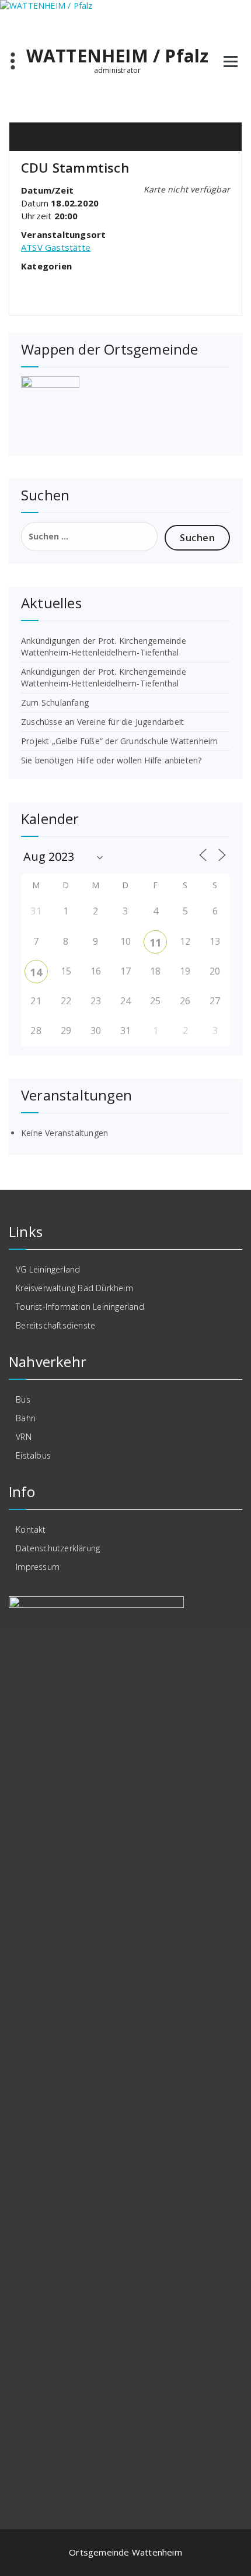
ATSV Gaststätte (56, 247)
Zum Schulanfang (55, 702)
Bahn (26, 1418)
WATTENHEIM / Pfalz (118, 56)
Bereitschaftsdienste (55, 1325)
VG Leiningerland (48, 1269)
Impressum (38, 1567)
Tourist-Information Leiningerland (80, 1307)
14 (36, 972)
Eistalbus (33, 1455)
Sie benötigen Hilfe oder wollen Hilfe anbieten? (111, 760)
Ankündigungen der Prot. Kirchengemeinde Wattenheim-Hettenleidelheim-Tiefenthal (104, 646)
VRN (24, 1437)
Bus (23, 1399)
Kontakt (31, 1529)
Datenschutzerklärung (58, 1548)
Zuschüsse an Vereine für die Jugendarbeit (102, 722)
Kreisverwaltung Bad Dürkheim (74, 1288)
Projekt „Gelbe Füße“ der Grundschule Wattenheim (119, 741)
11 (155, 942)
